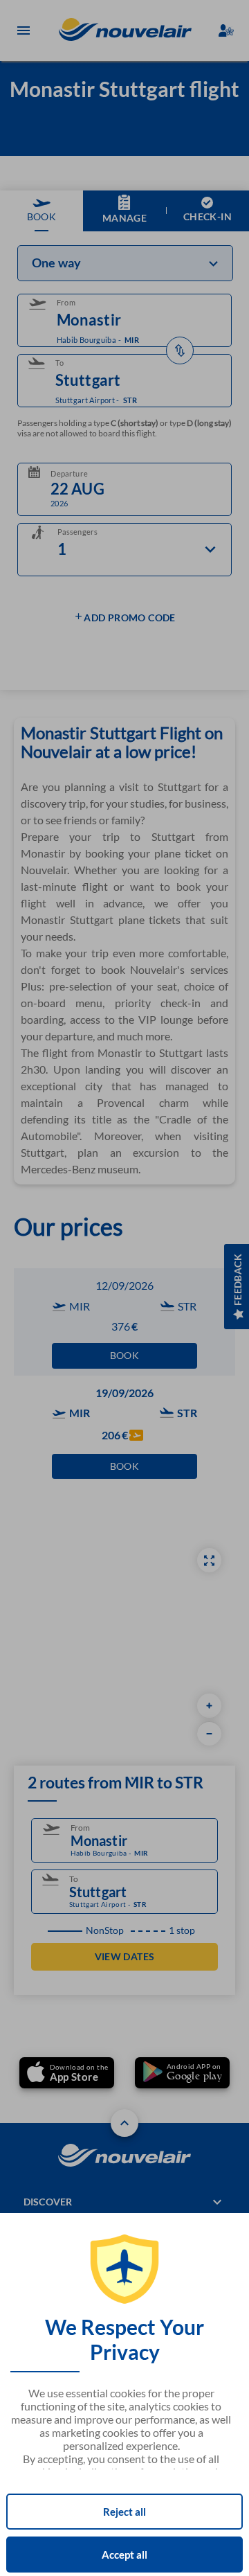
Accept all (124, 2555)
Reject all (124, 2512)
